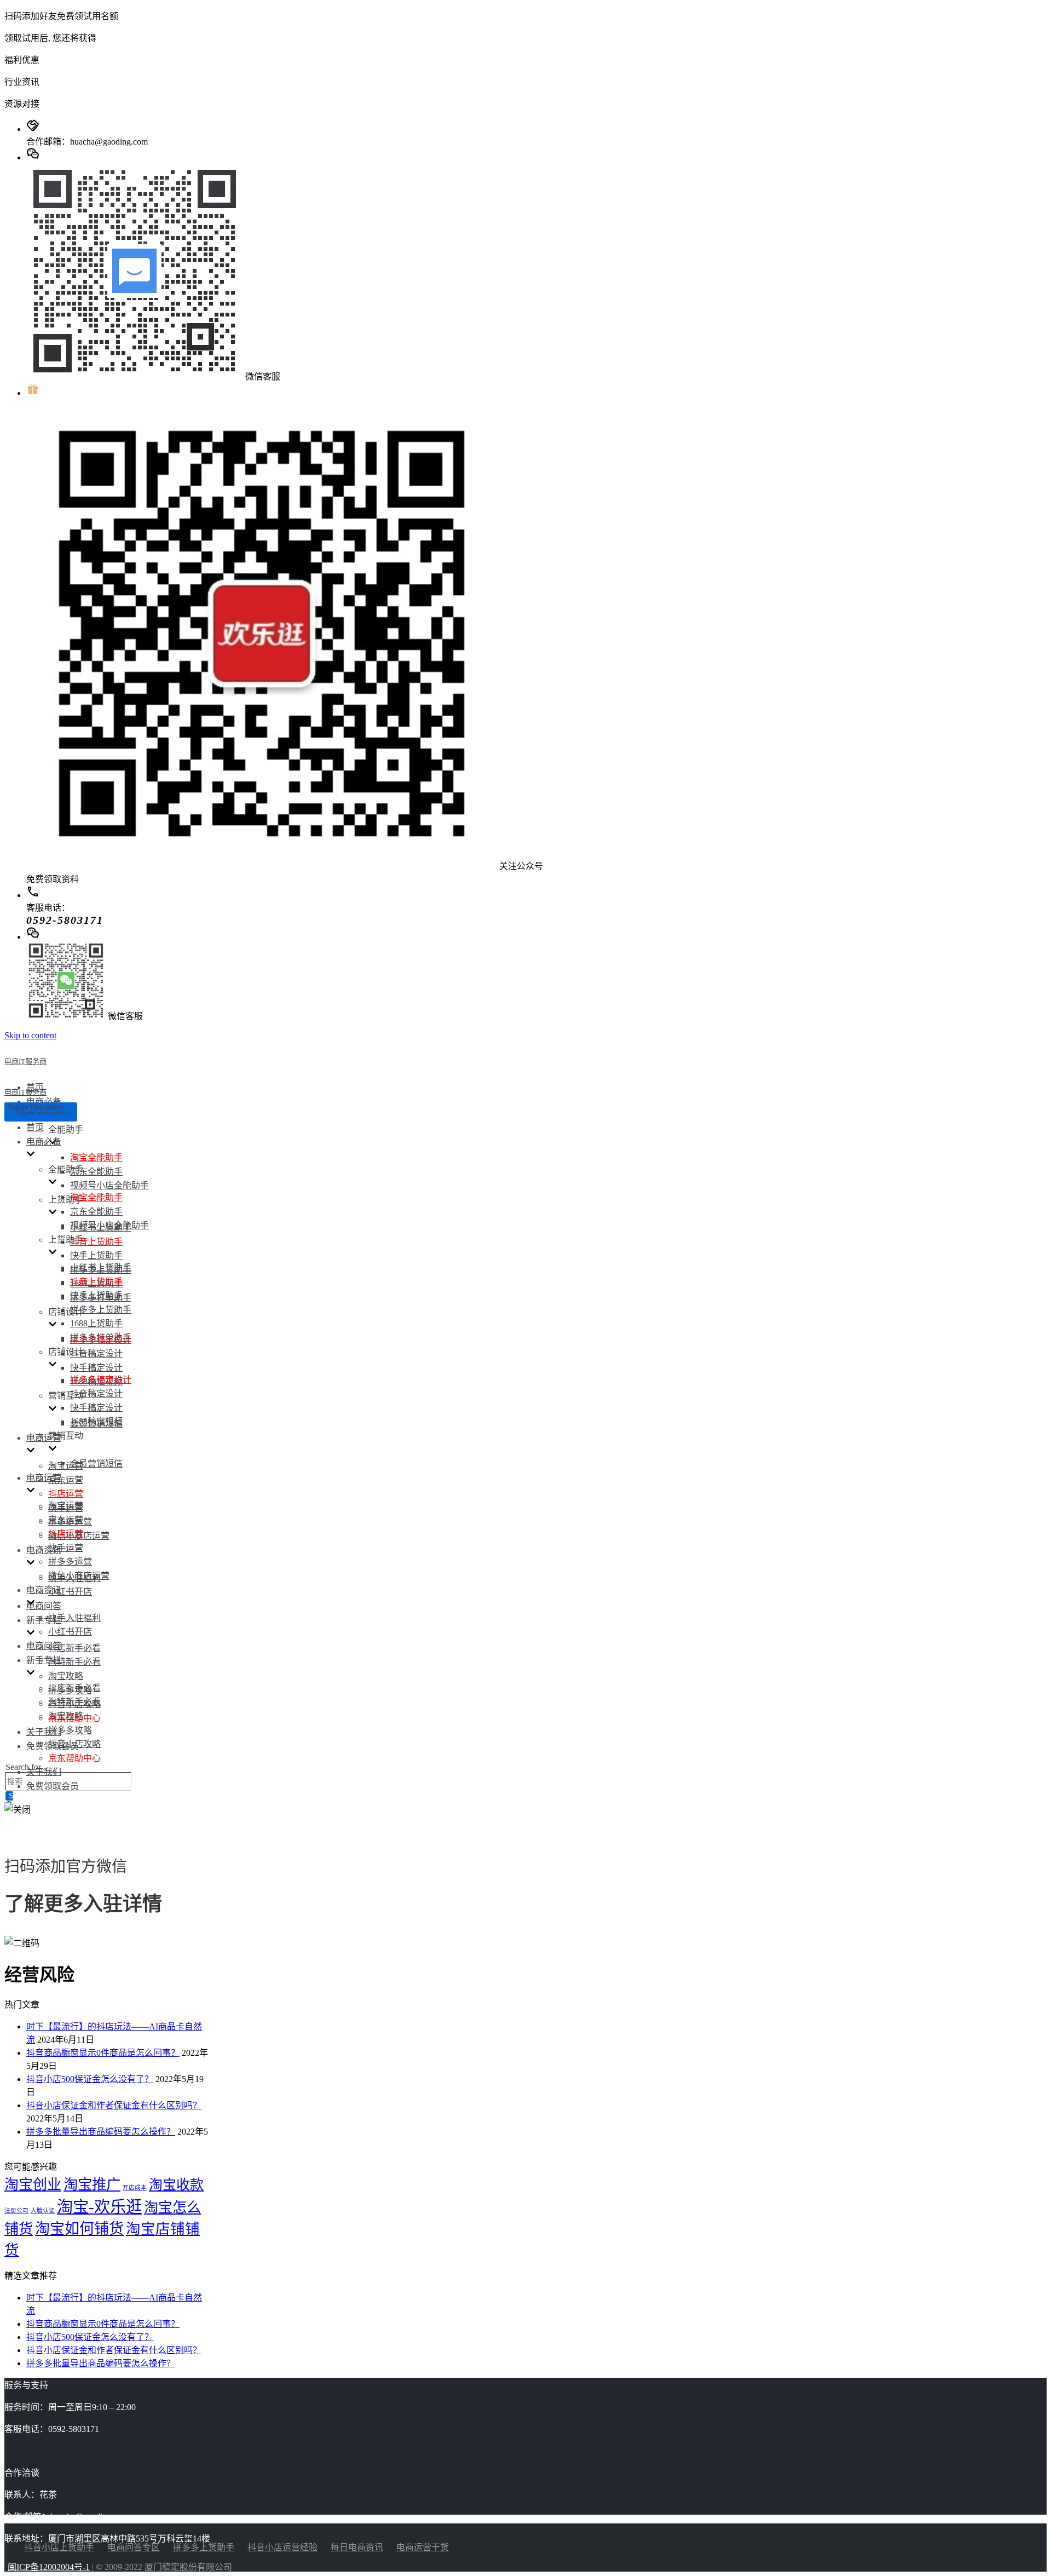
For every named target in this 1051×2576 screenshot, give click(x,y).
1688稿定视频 (96, 1421)
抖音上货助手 (96, 1242)
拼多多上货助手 (101, 1310)
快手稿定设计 (96, 1368)
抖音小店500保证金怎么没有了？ (90, 2079)
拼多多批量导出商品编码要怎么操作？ (101, 2132)
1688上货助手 (96, 1323)
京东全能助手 (96, 1172)
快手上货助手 (96, 1255)
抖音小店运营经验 (282, 2547)
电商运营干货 (423, 2547)
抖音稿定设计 (96, 1353)
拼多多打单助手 (101, 1338)
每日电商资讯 (357, 2547)
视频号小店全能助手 (109, 1185)
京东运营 (66, 1480)
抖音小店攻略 (74, 1744)
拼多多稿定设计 (101, 1380)
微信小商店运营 (79, 1576)
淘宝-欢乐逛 (99, 2207)
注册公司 (16, 2210)
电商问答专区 (134, 2547)
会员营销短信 (96, 1464)
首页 (35, 1127)
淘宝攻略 (66, 1676)
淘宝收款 (176, 2185)
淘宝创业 (33, 2185)
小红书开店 (70, 1592)
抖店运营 (66, 1494)
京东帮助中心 (74, 1758)
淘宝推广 (92, 2184)
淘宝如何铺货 (79, 2229)
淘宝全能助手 (96, 1157)
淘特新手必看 (74, 1662)
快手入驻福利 (74, 1618)
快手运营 (66, 1548)
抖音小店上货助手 (59, 2547)
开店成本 (135, 2187)
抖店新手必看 (74, 1648)
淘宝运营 (66, 1466)
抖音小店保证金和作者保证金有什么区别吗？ (114, 2105)
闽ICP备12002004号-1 (49, 2567)
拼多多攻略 (70, 1730)
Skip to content (30, 1035)
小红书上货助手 (101, 1267)
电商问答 (44, 1606)
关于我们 (44, 1732)
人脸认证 (43, 2210)
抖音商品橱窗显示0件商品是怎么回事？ (103, 2053)
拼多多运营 (70, 1562)
